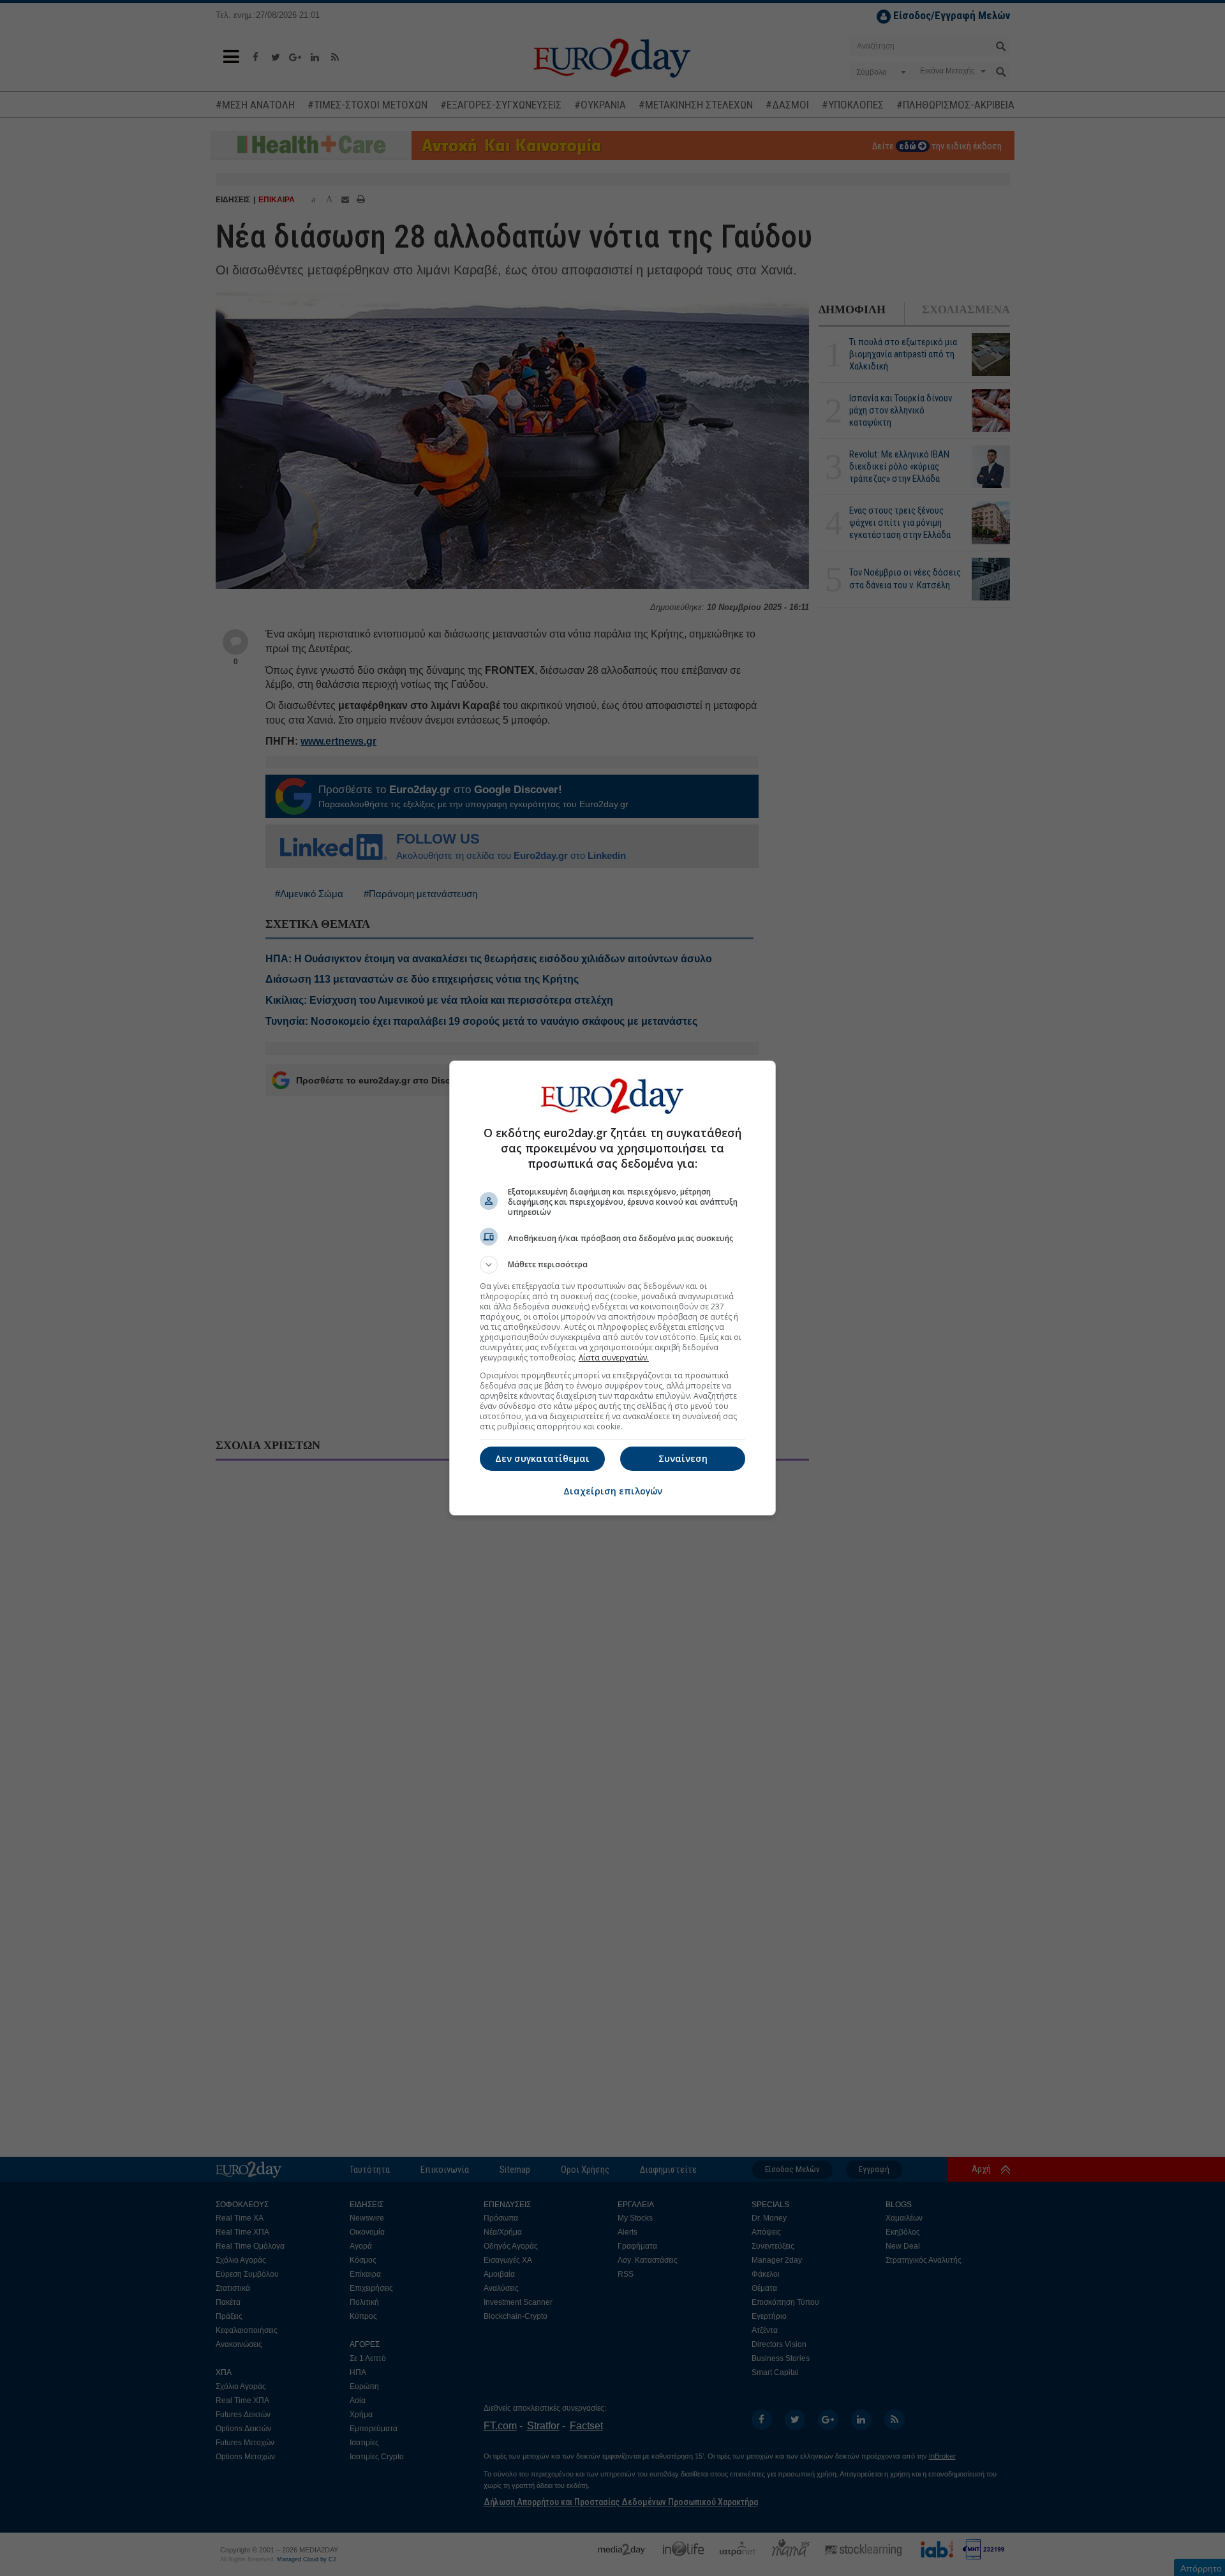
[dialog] (612, 1288)
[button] (612, 1265)
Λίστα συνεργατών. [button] (614, 1358)
